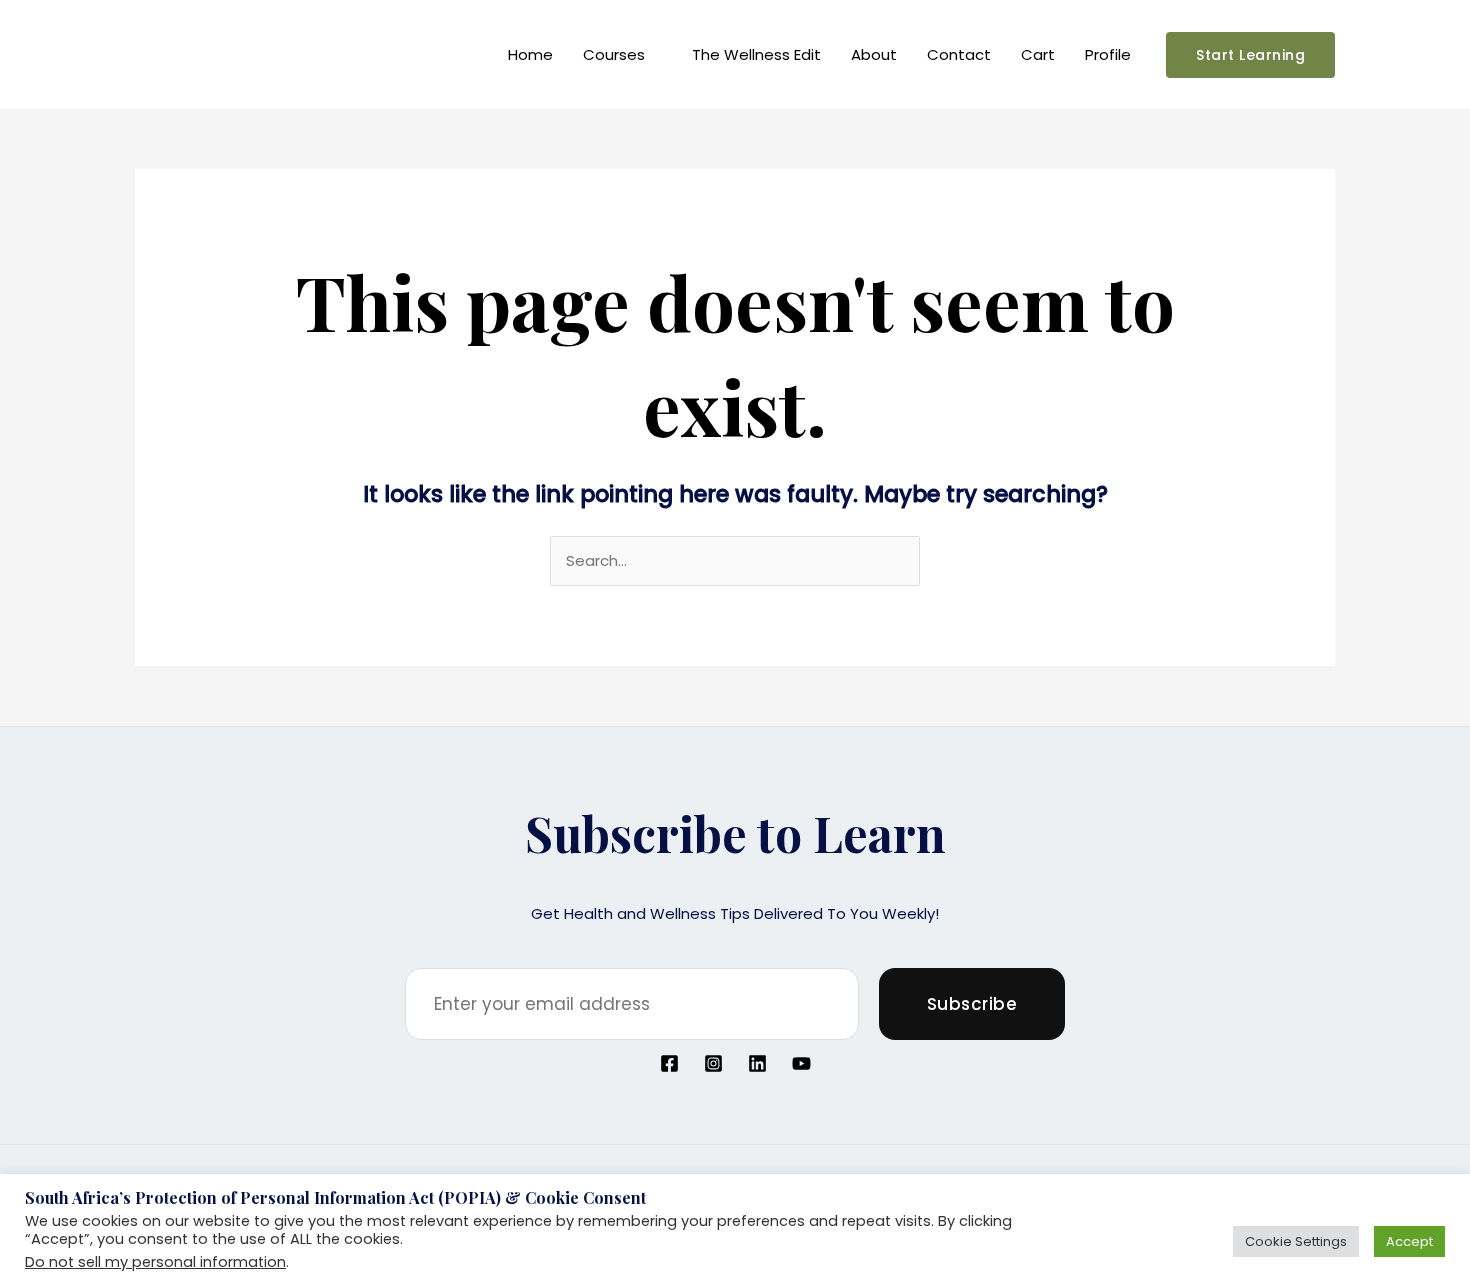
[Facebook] (669, 1063)
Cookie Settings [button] (1296, 1241)
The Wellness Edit (756, 54)
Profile (1108, 54)
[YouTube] (801, 1063)
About (874, 54)
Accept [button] (1409, 1241)
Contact (959, 54)
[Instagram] (713, 1063)
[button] (1250, 55)
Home (530, 54)
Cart (1038, 54)
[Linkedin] (757, 1063)
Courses (614, 54)
